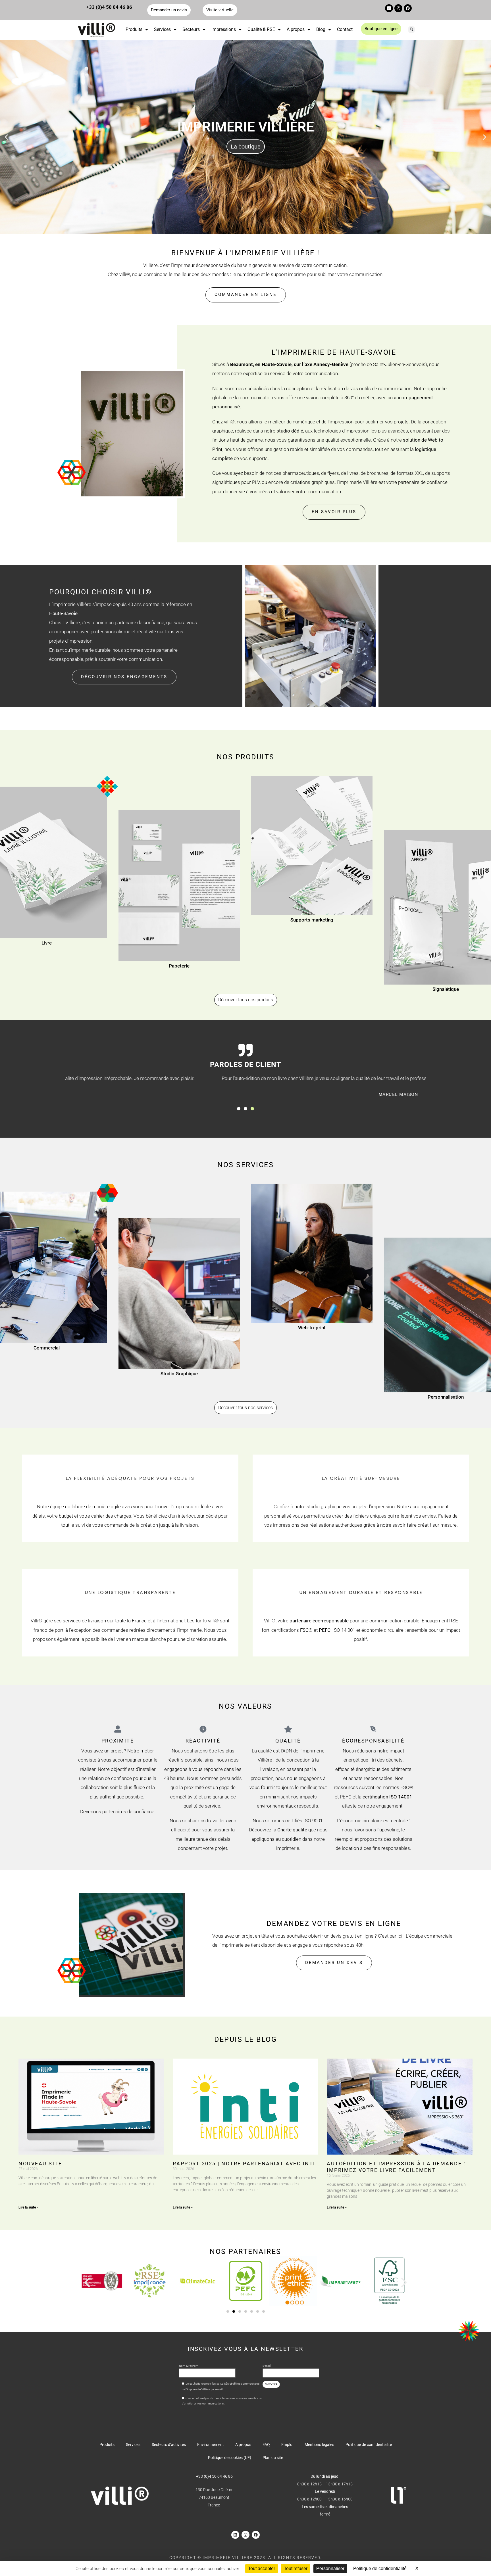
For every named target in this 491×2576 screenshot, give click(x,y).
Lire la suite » (28, 2207)
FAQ (266, 2445)
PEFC (325, 1630)
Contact (345, 29)
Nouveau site (40, 2164)
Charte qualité (292, 1830)
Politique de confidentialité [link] (380, 2568)
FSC (304, 1630)
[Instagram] (398, 8)
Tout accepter (262, 2568)
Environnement (211, 2445)
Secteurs (191, 29)
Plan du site (273, 2458)
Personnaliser (330, 2568)
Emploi (287, 2445)
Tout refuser (296, 2568)
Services (162, 29)
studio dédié (290, 431)
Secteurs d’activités (169, 2445)
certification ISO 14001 (387, 1797)
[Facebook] (408, 8)
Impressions (224, 29)
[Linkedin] (389, 8)
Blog (321, 29)
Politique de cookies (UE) (230, 2458)
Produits (134, 29)
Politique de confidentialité (369, 2445)
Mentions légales (319, 2445)
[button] (411, 30)
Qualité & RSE (261, 29)
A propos (296, 29)
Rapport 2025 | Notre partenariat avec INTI (244, 2164)
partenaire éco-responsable (319, 1621)
